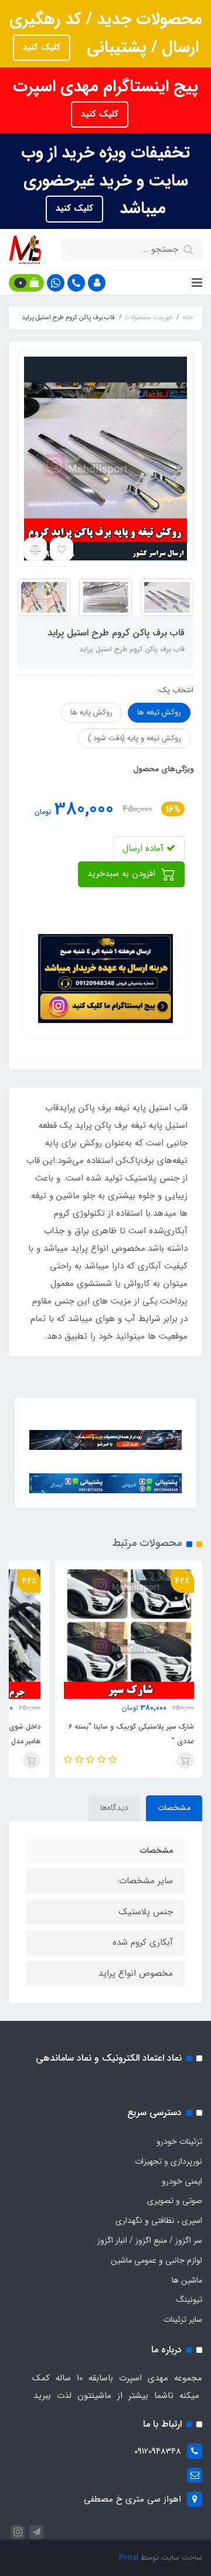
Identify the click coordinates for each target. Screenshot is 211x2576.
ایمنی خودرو (182, 2181)
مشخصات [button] (174, 1808)
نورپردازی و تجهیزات (169, 2161)
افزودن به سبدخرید (123, 874)
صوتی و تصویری (175, 2201)
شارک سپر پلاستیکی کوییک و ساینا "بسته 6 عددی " (131, 1734)
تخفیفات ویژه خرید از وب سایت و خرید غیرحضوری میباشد (105, 181)
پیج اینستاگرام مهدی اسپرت (105, 87)
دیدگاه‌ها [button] (114, 1808)
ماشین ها (187, 2280)
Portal (129, 2558)
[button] (97, 283)
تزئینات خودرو (179, 2141)
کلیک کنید (42, 47)
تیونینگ (189, 2300)
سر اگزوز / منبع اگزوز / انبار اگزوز (150, 2240)
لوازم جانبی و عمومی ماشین (156, 2260)
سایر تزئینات (183, 2320)
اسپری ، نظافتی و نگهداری (159, 2221)
